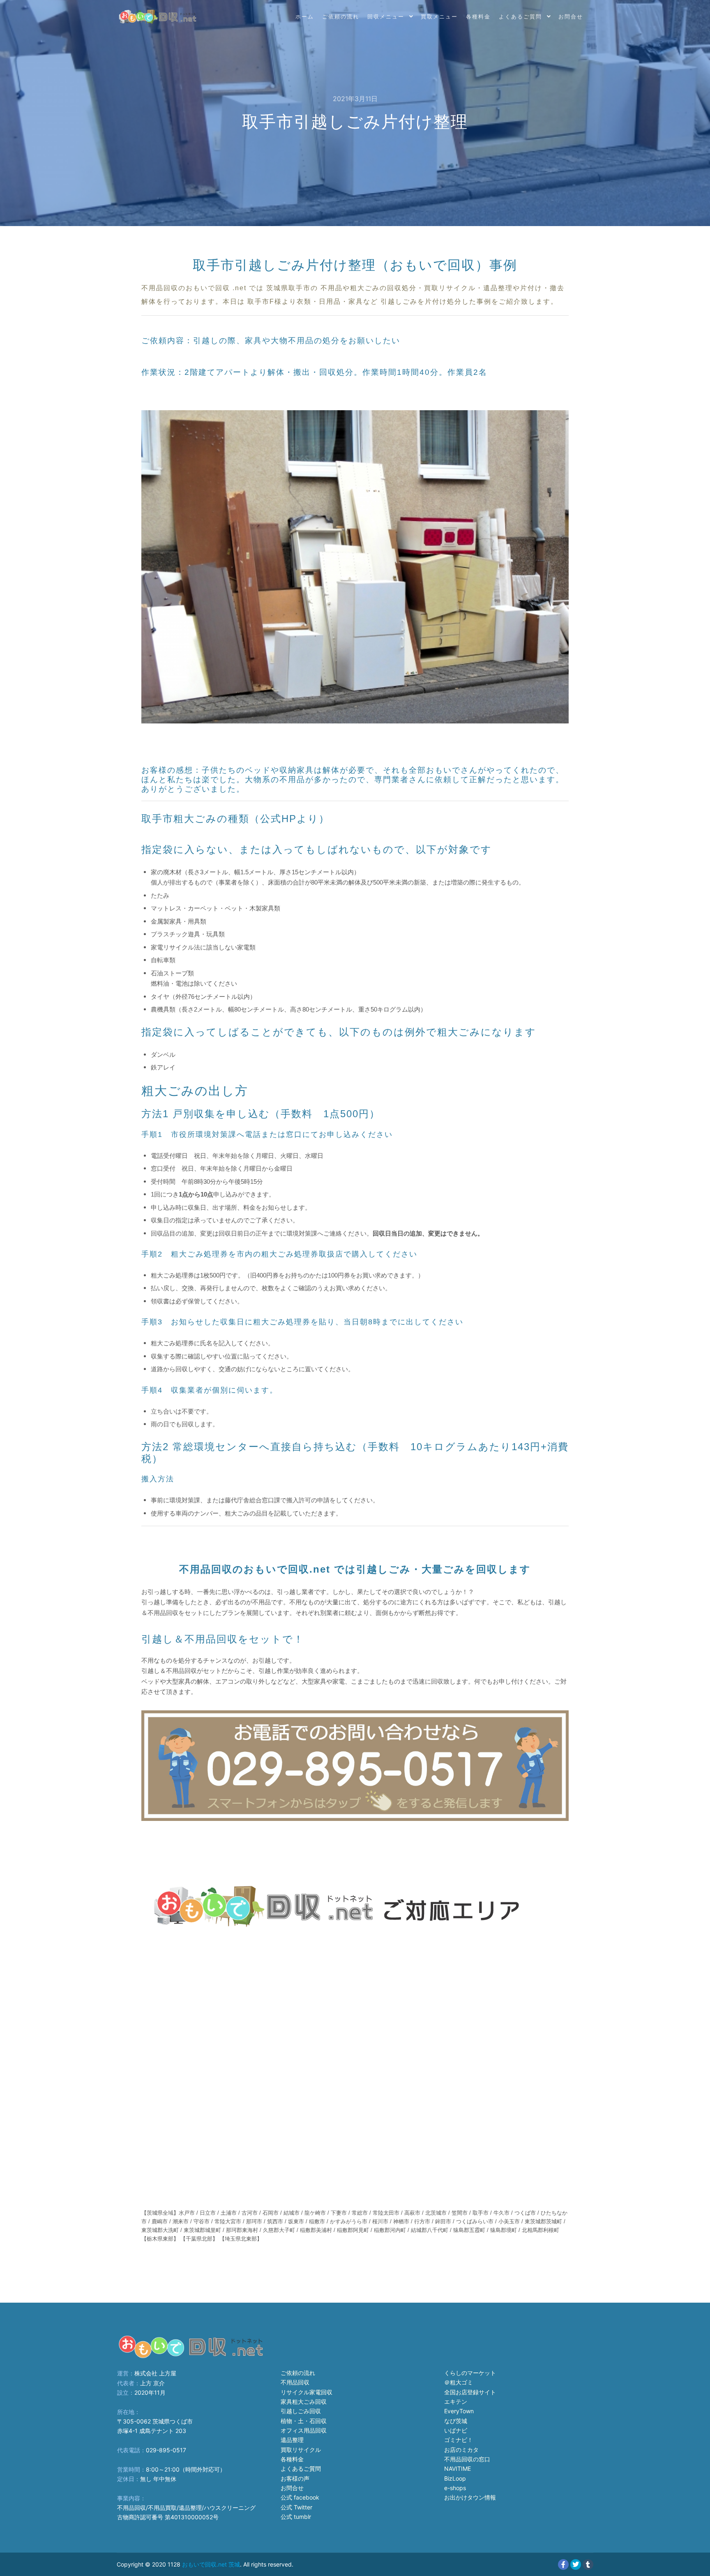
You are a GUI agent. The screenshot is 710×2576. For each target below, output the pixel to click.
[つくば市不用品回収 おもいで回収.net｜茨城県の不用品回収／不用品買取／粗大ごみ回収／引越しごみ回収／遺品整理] (158, 16)
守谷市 (202, 2221)
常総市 (360, 2213)
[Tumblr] (588, 2564)
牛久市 (501, 2213)
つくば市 (525, 2213)
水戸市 (187, 2213)
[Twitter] (576, 2564)
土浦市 (229, 2213)
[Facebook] (563, 2564)
